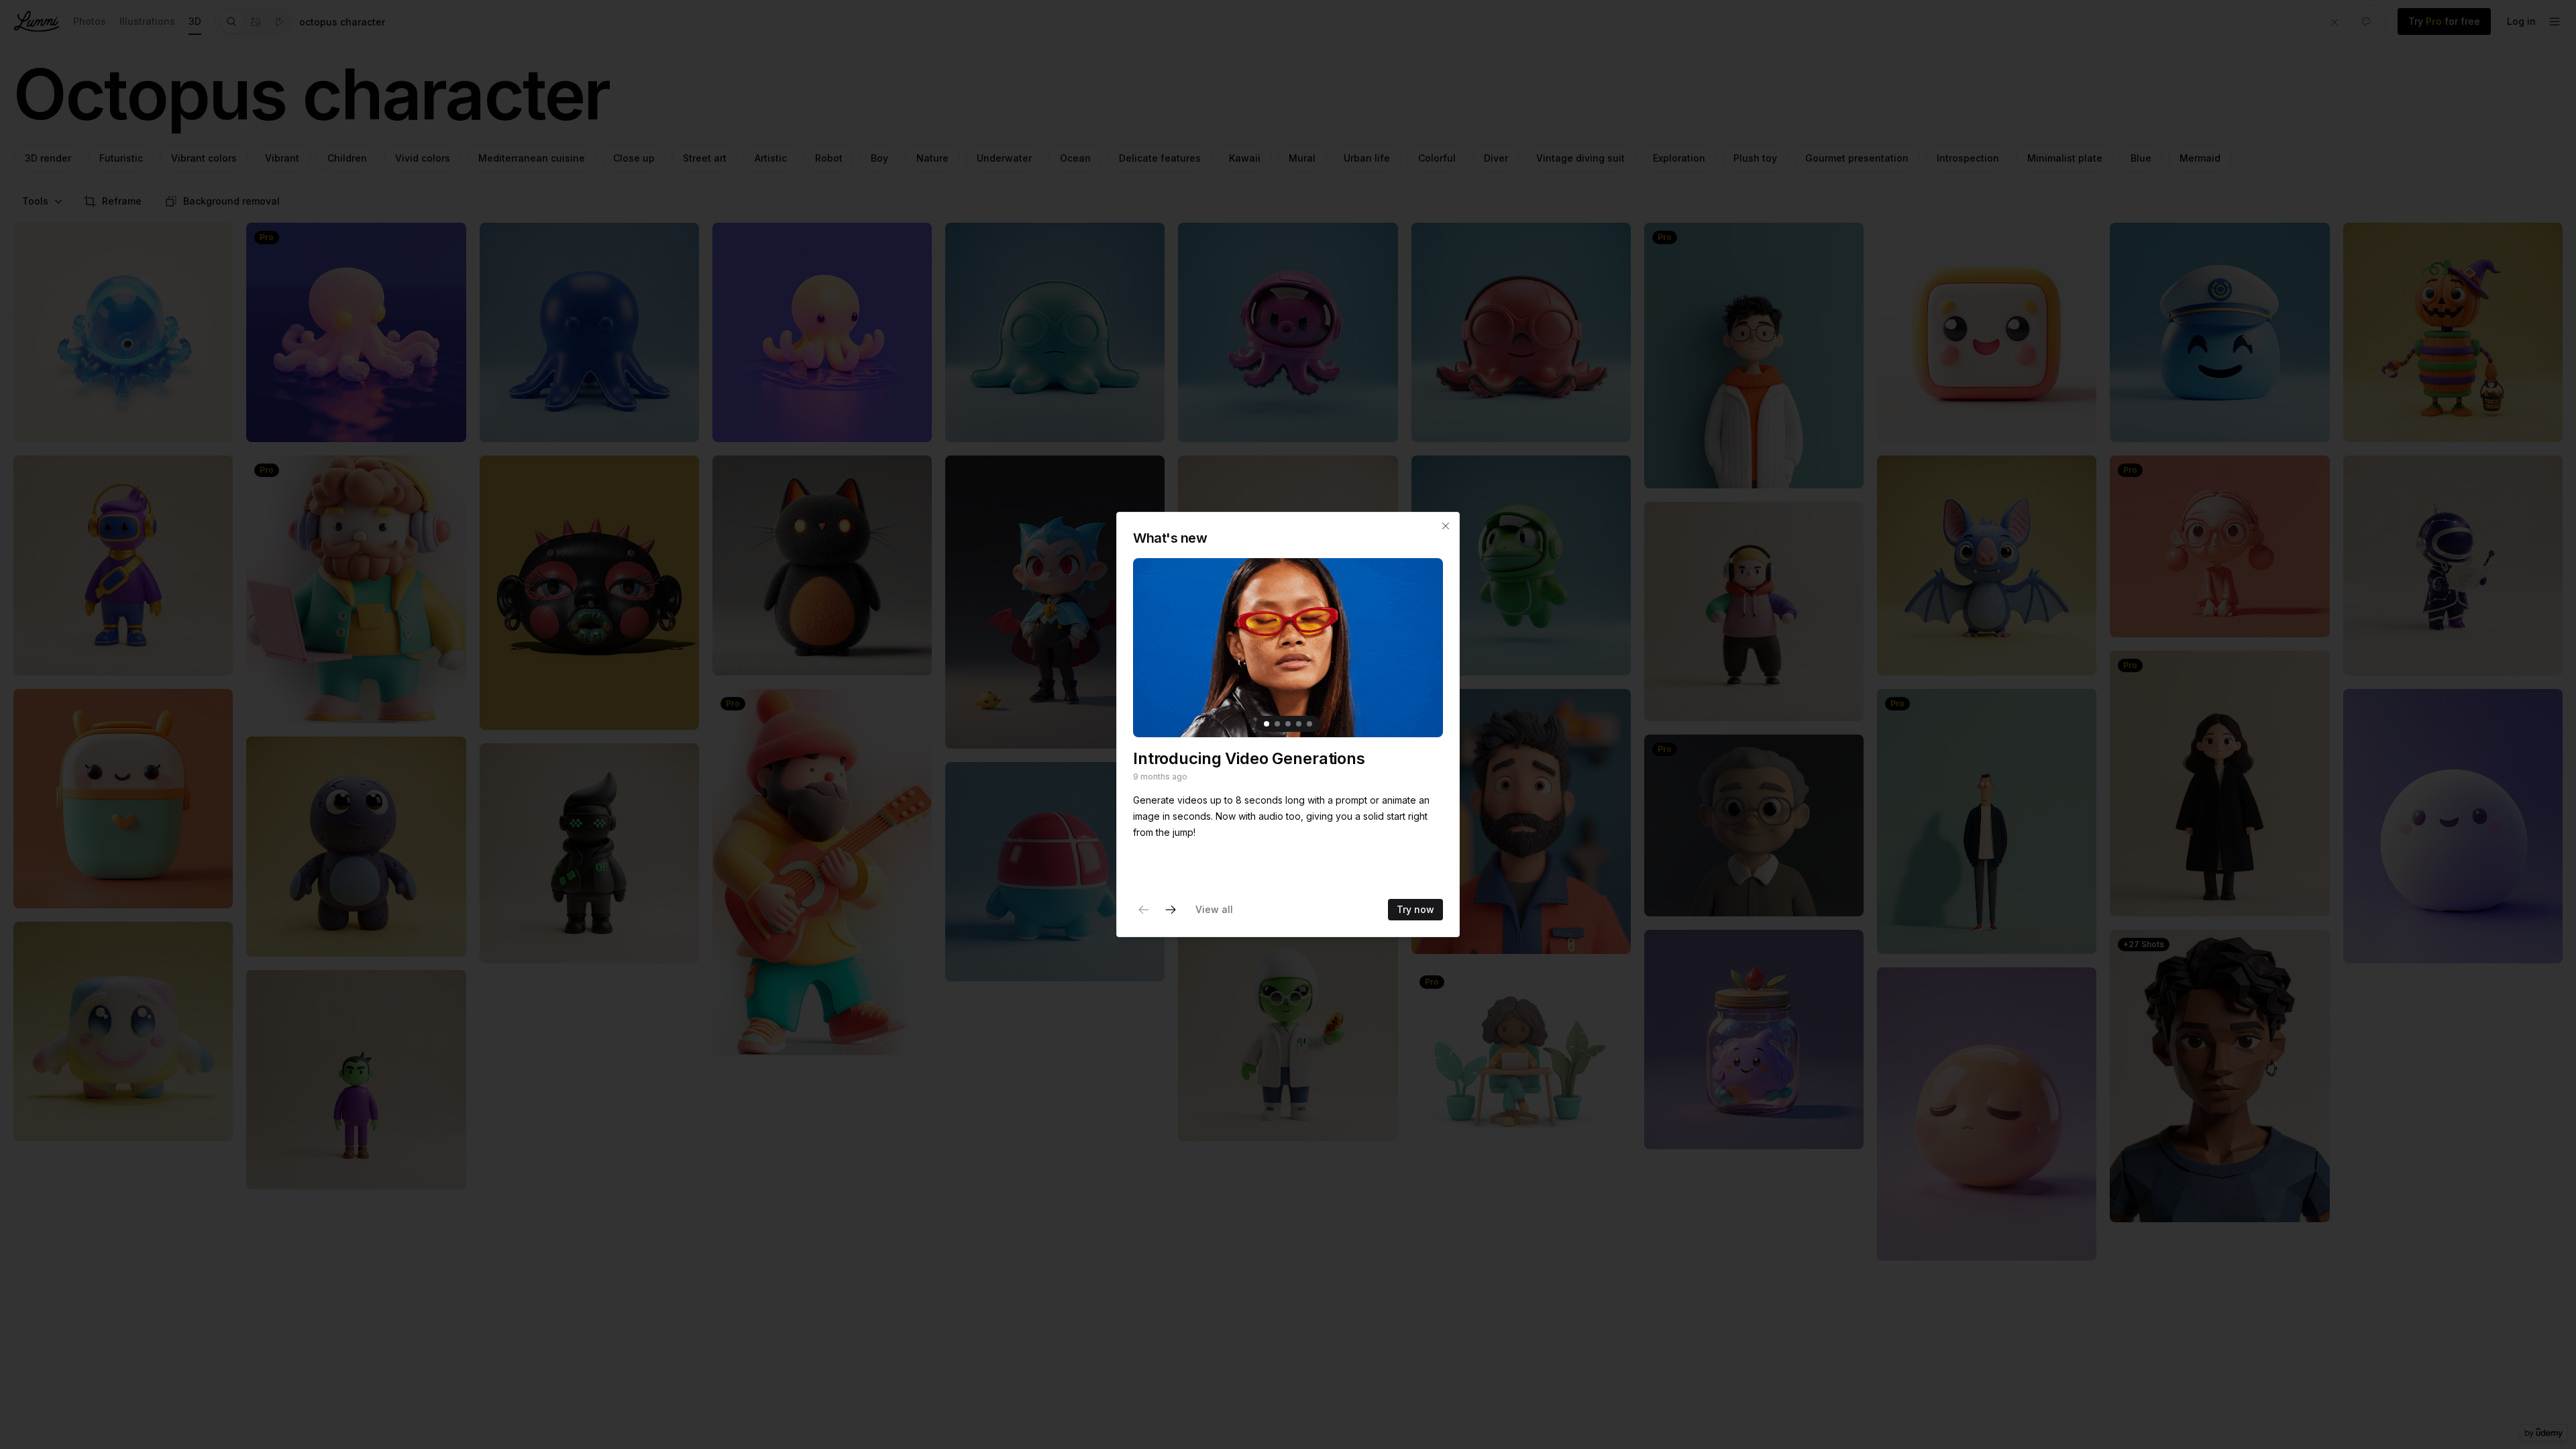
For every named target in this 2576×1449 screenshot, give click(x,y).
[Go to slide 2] (1277, 724)
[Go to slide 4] (1299, 724)
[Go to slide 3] (1288, 724)
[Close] (1446, 526)
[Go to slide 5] (1309, 724)
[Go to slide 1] (1267, 724)
